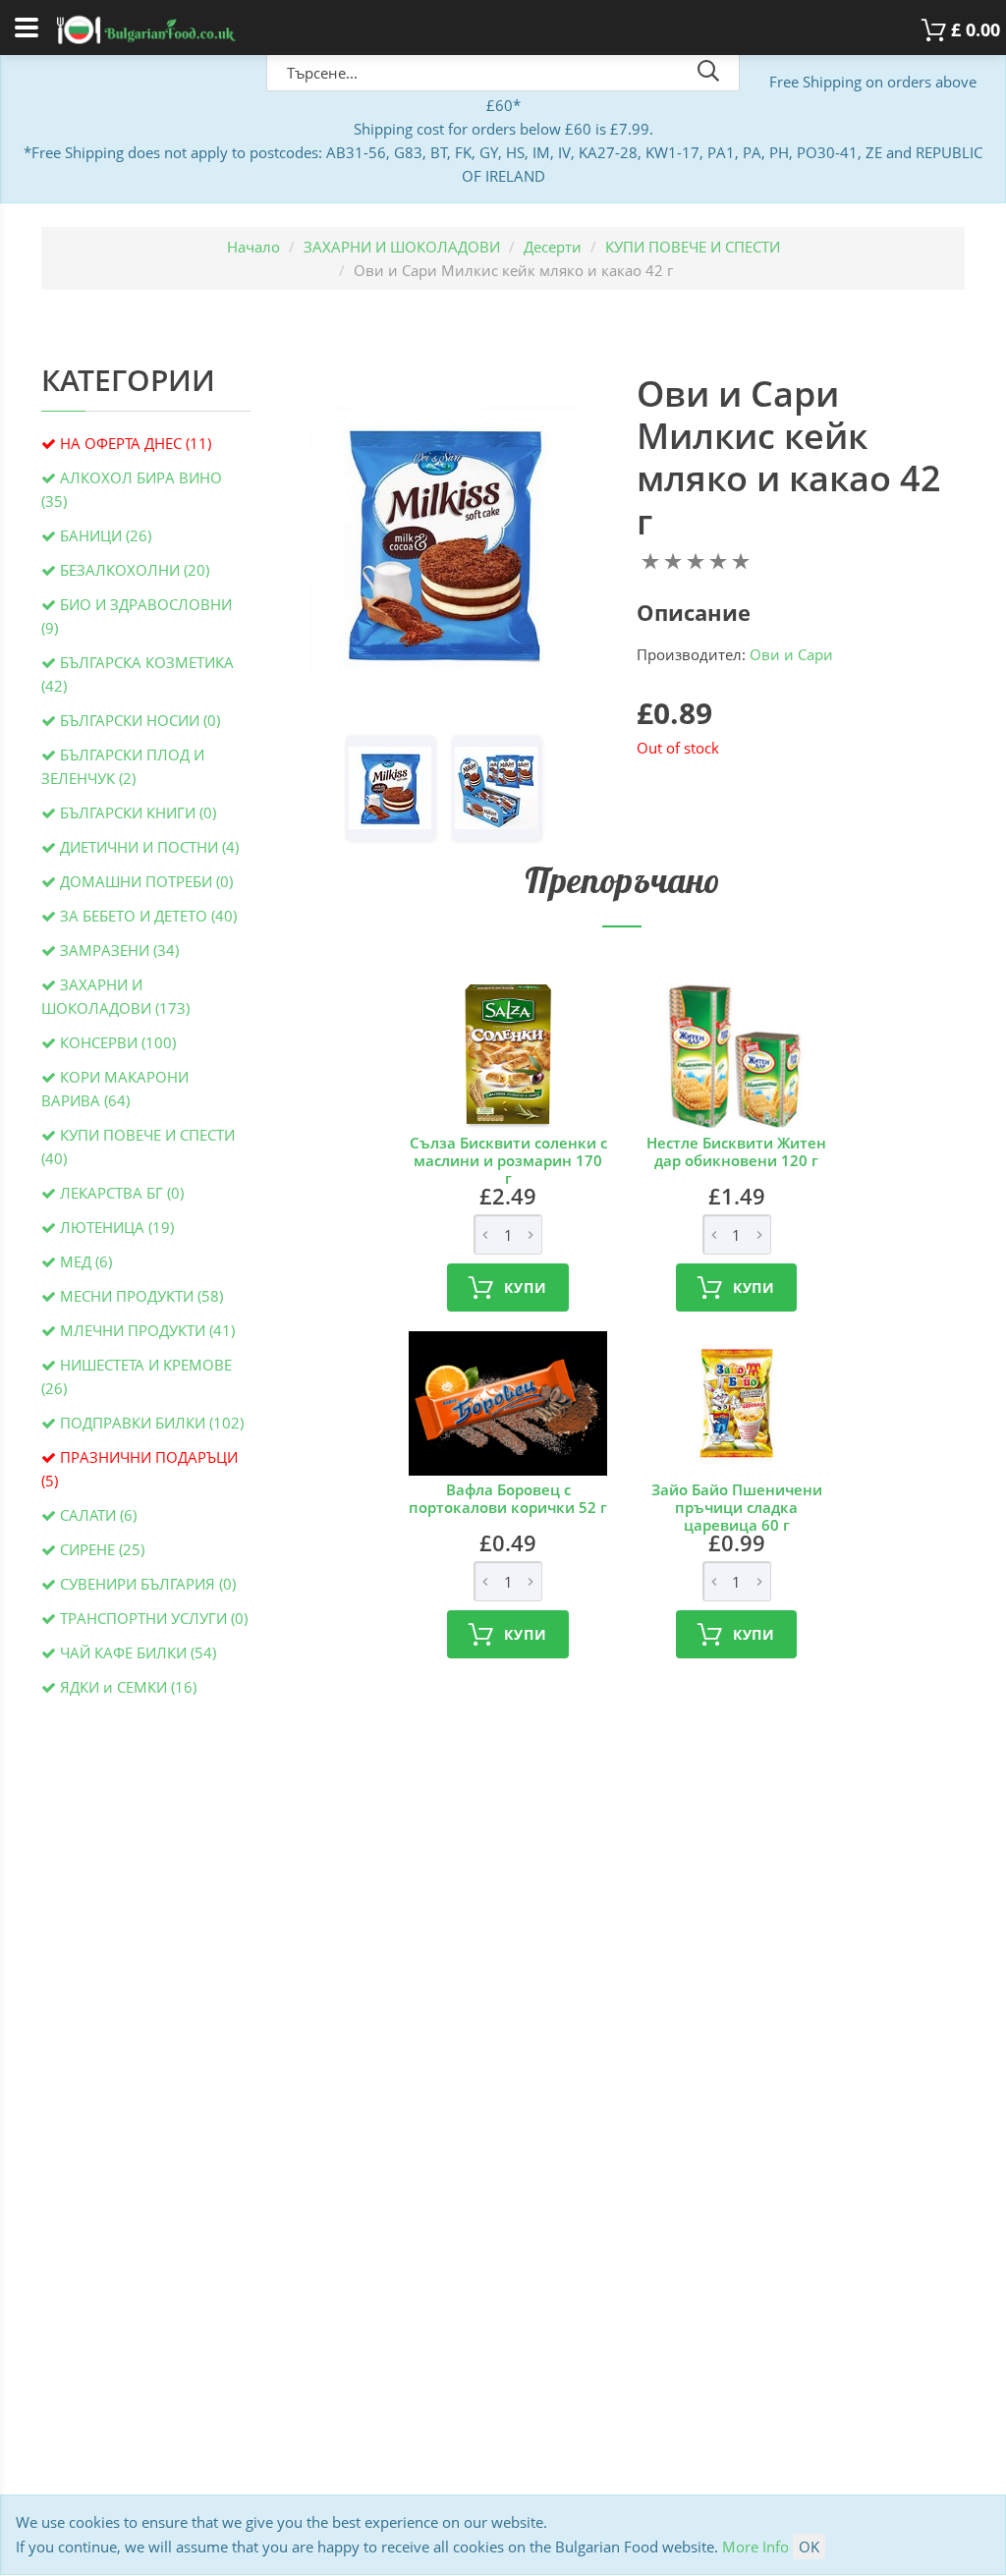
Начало (253, 247)
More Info (755, 2547)
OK (809, 2547)
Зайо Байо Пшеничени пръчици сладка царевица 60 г (737, 1507)
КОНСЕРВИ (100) (118, 1042)
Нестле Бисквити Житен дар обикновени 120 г (736, 1151)
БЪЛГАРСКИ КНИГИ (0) (138, 812)
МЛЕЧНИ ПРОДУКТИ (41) (147, 1330)
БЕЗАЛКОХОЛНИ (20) (135, 570)
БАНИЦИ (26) (106, 535)
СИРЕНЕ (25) (102, 1549)
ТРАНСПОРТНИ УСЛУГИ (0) (154, 1618)
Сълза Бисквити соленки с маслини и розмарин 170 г (508, 1160)
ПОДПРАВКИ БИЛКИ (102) (152, 1423)
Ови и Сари (791, 654)
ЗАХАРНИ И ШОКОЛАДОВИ (402, 247)
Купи (525, 1288)
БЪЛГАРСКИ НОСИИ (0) (140, 720)
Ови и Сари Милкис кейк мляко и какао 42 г (789, 457)
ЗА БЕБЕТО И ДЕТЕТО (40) (148, 916)
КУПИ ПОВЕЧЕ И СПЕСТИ (693, 247)
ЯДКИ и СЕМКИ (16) (128, 1687)
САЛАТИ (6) (98, 1515)
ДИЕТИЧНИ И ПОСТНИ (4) (149, 847)
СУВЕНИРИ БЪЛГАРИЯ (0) (148, 1584)
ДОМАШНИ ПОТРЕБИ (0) (146, 881)
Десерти (553, 247)
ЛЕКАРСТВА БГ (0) (122, 1193)
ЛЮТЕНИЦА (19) (117, 1227)
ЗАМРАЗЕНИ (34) (119, 950)
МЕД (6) (86, 1261)
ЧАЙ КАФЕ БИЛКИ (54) (138, 1652)
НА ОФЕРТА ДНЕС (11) (136, 443)
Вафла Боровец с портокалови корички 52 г (508, 1498)
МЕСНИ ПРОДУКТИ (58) (141, 1296)
